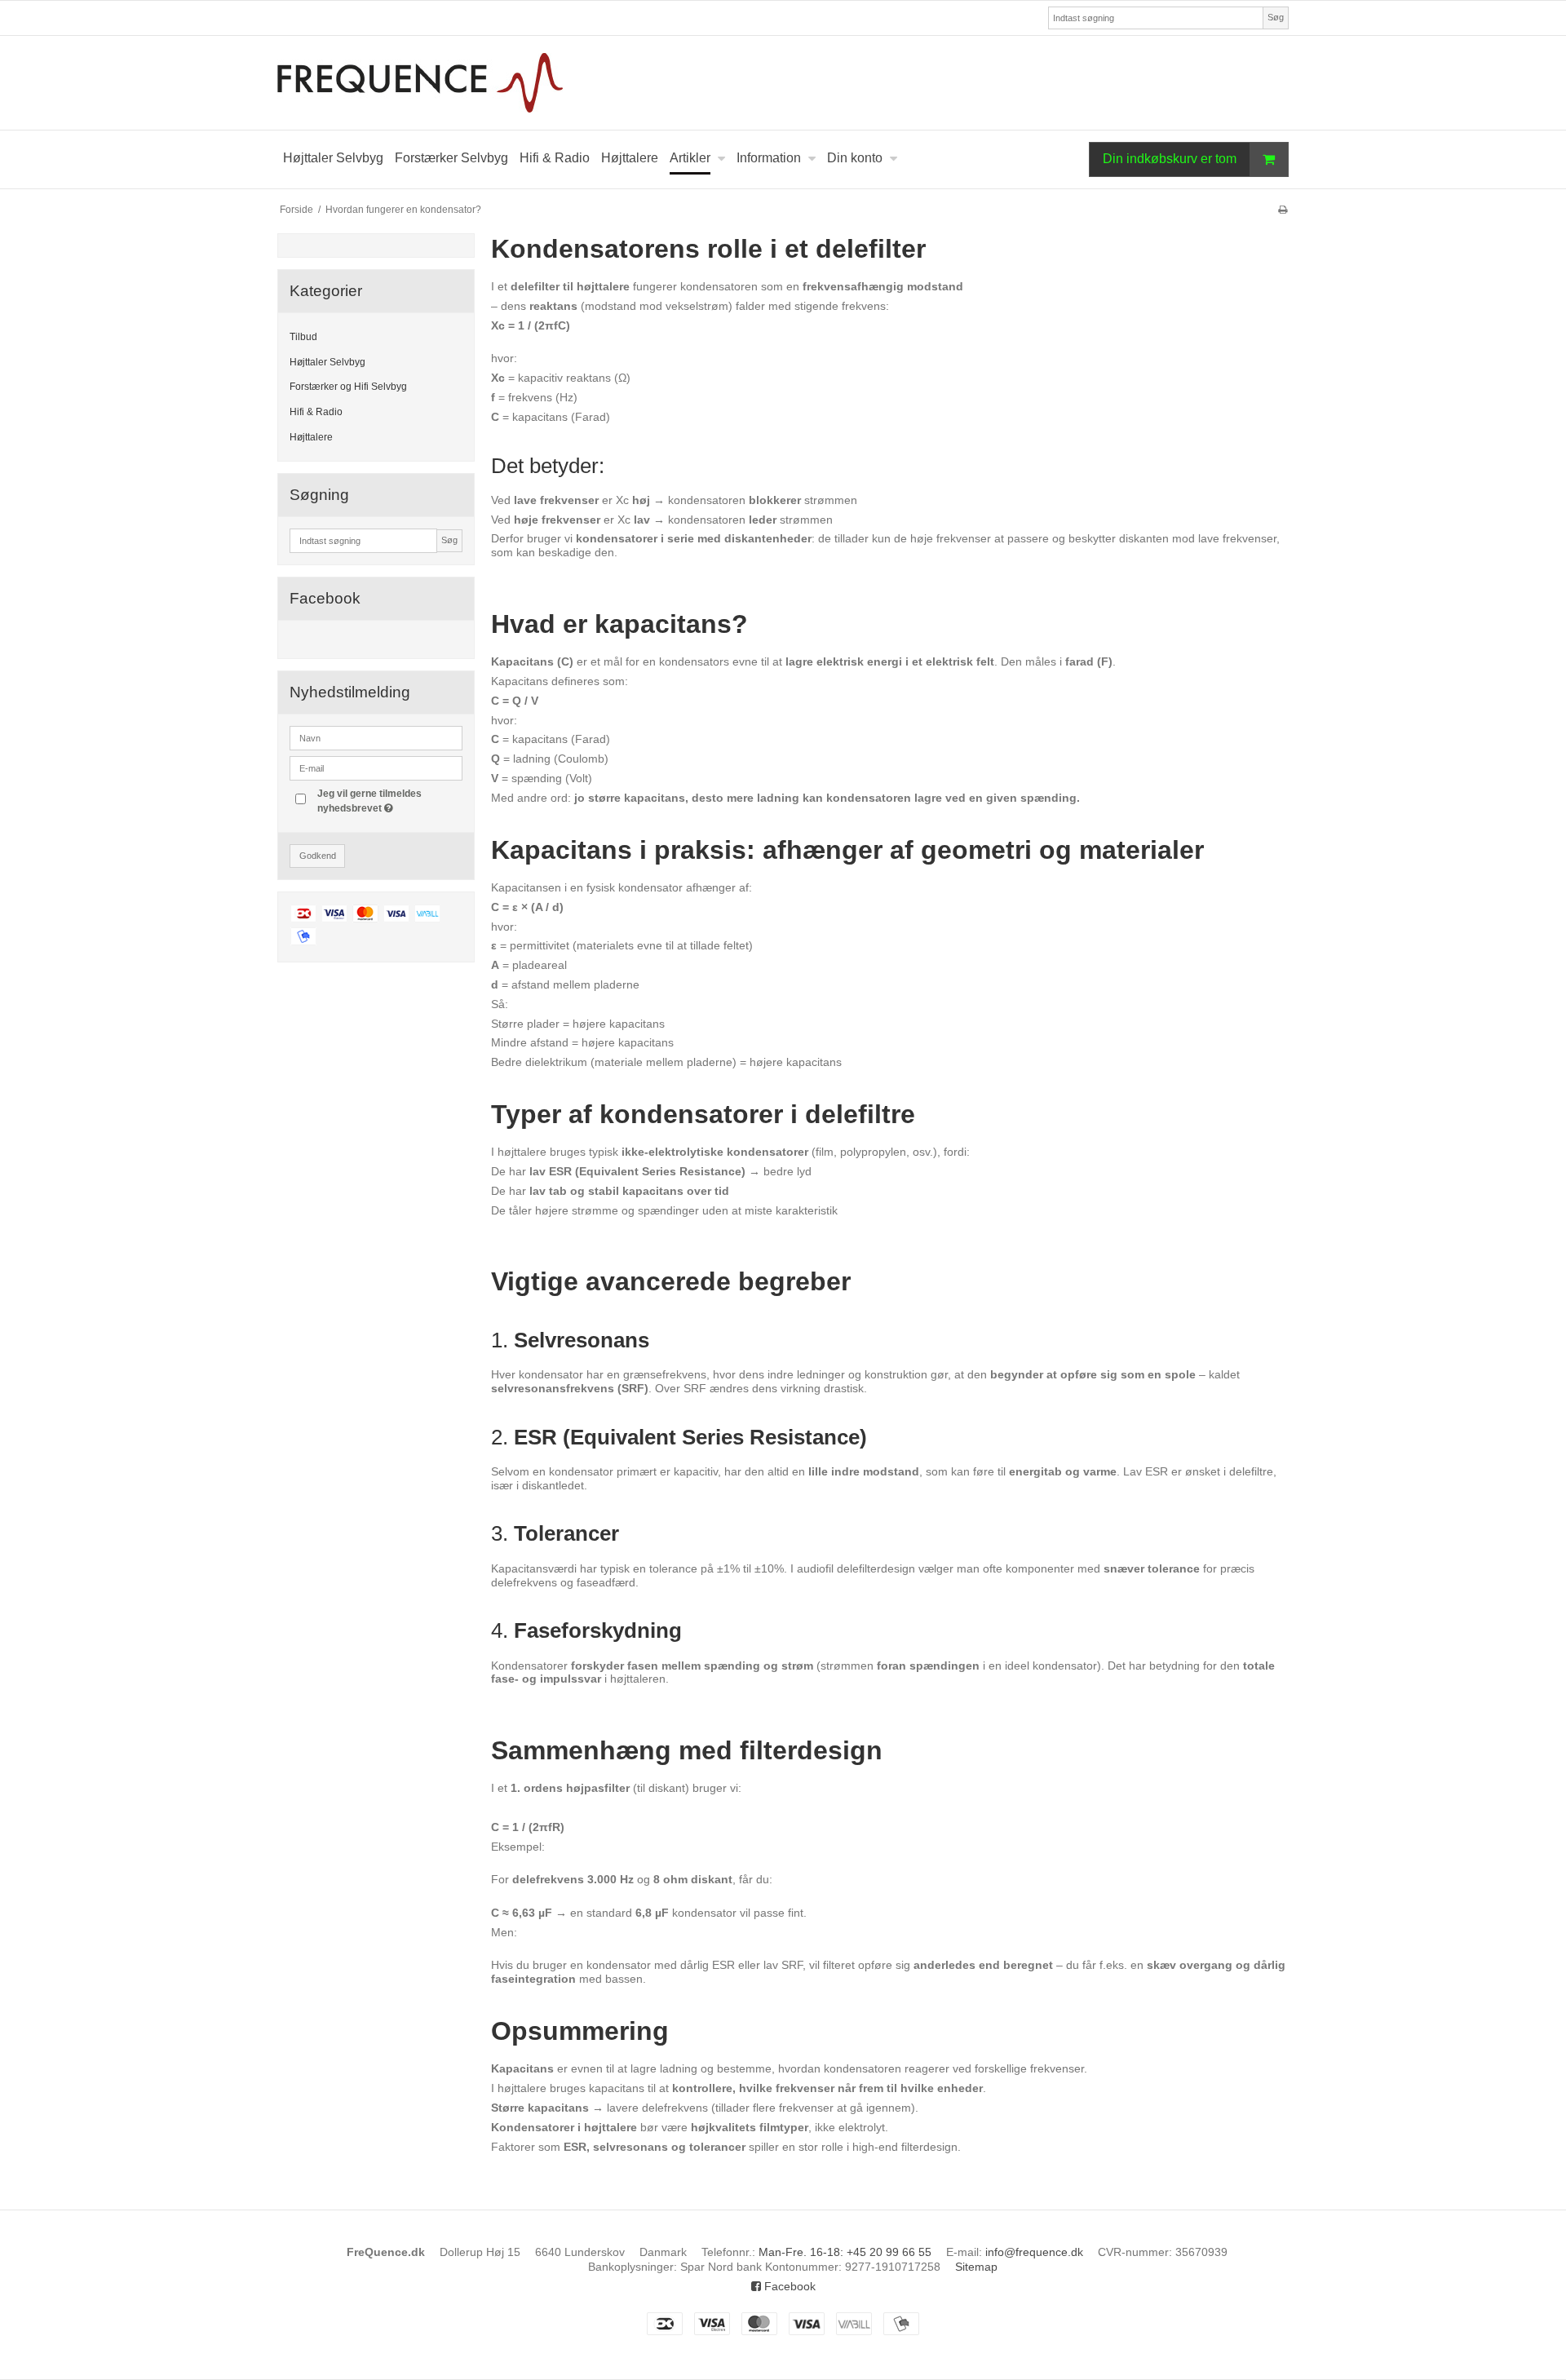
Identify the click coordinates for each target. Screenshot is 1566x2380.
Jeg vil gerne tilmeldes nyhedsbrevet (389, 800)
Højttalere (311, 437)
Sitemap (976, 2267)
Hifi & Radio (316, 412)
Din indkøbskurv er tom (1170, 159)
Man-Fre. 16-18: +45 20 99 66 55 (845, 2252)
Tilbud (303, 337)
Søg (1276, 17)
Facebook (788, 2286)
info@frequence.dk (1034, 2252)
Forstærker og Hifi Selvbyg (348, 387)
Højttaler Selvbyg (327, 362)
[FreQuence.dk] (783, 83)
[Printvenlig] (1283, 210)
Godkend (318, 856)
